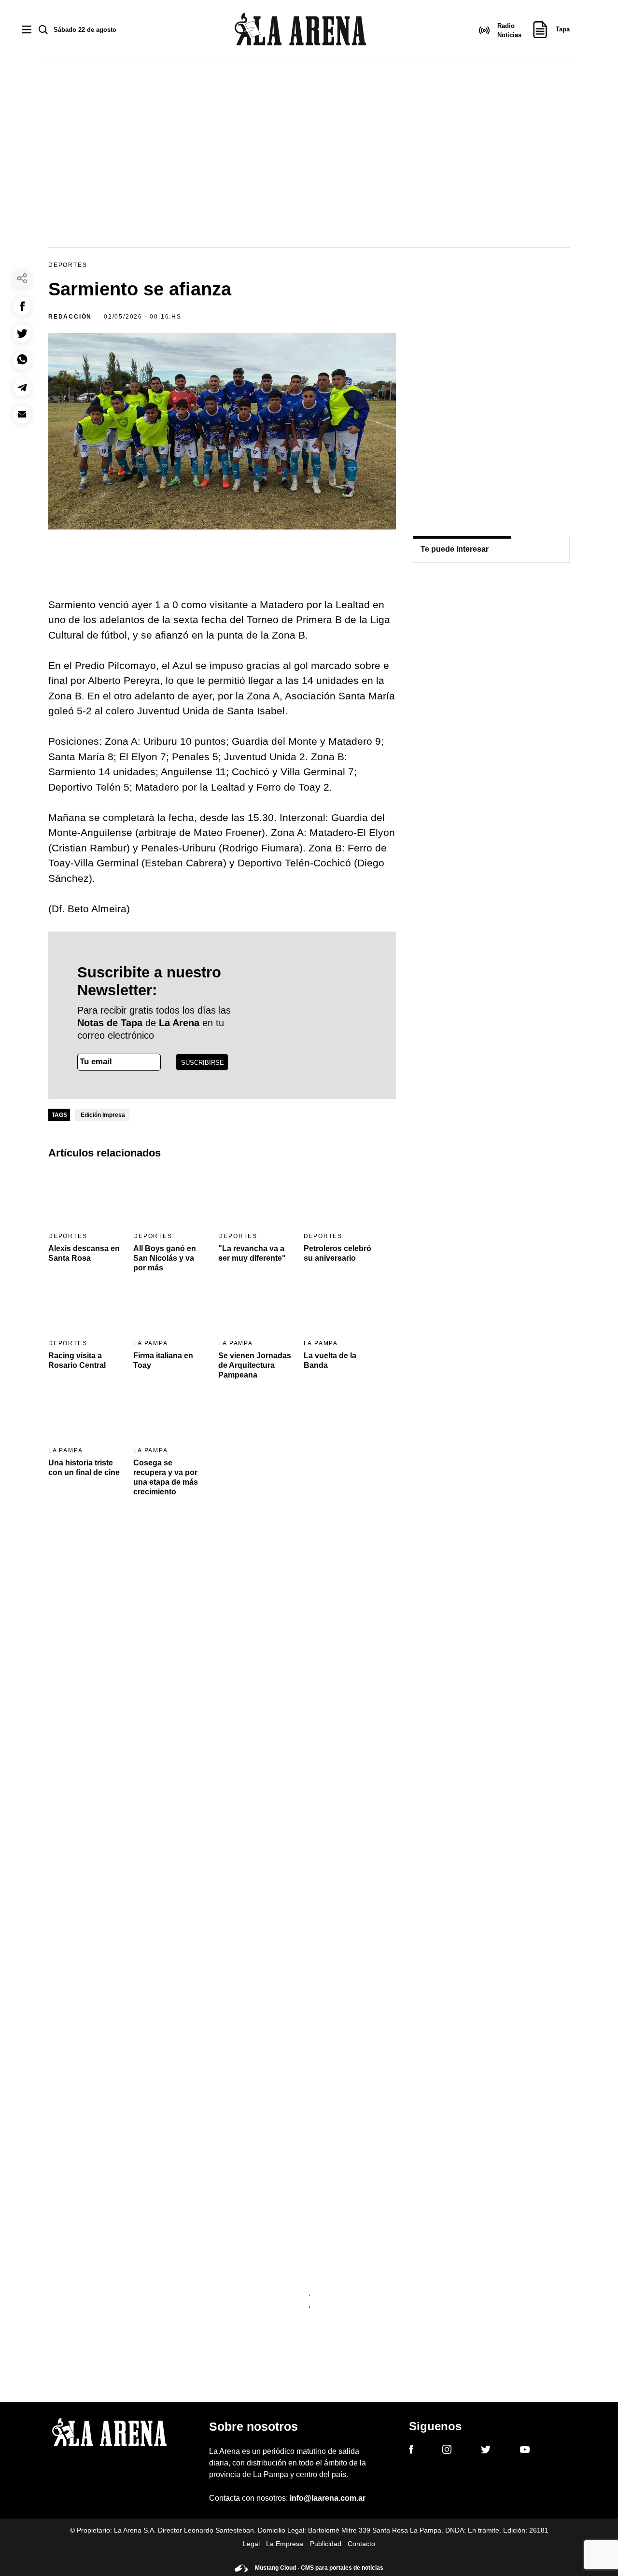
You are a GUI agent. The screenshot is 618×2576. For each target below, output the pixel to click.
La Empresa (285, 2544)
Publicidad (326, 2544)
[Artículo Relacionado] (85, 1198)
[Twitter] (486, 2451)
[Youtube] (525, 2451)
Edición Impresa (103, 1115)
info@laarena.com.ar (328, 2498)
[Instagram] (447, 2451)
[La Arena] (300, 31)
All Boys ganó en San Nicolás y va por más (165, 1258)
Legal (251, 2544)
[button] (22, 306)
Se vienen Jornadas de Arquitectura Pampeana (255, 1365)
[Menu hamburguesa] (27, 30)
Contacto (361, 2544)
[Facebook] (411, 2451)
